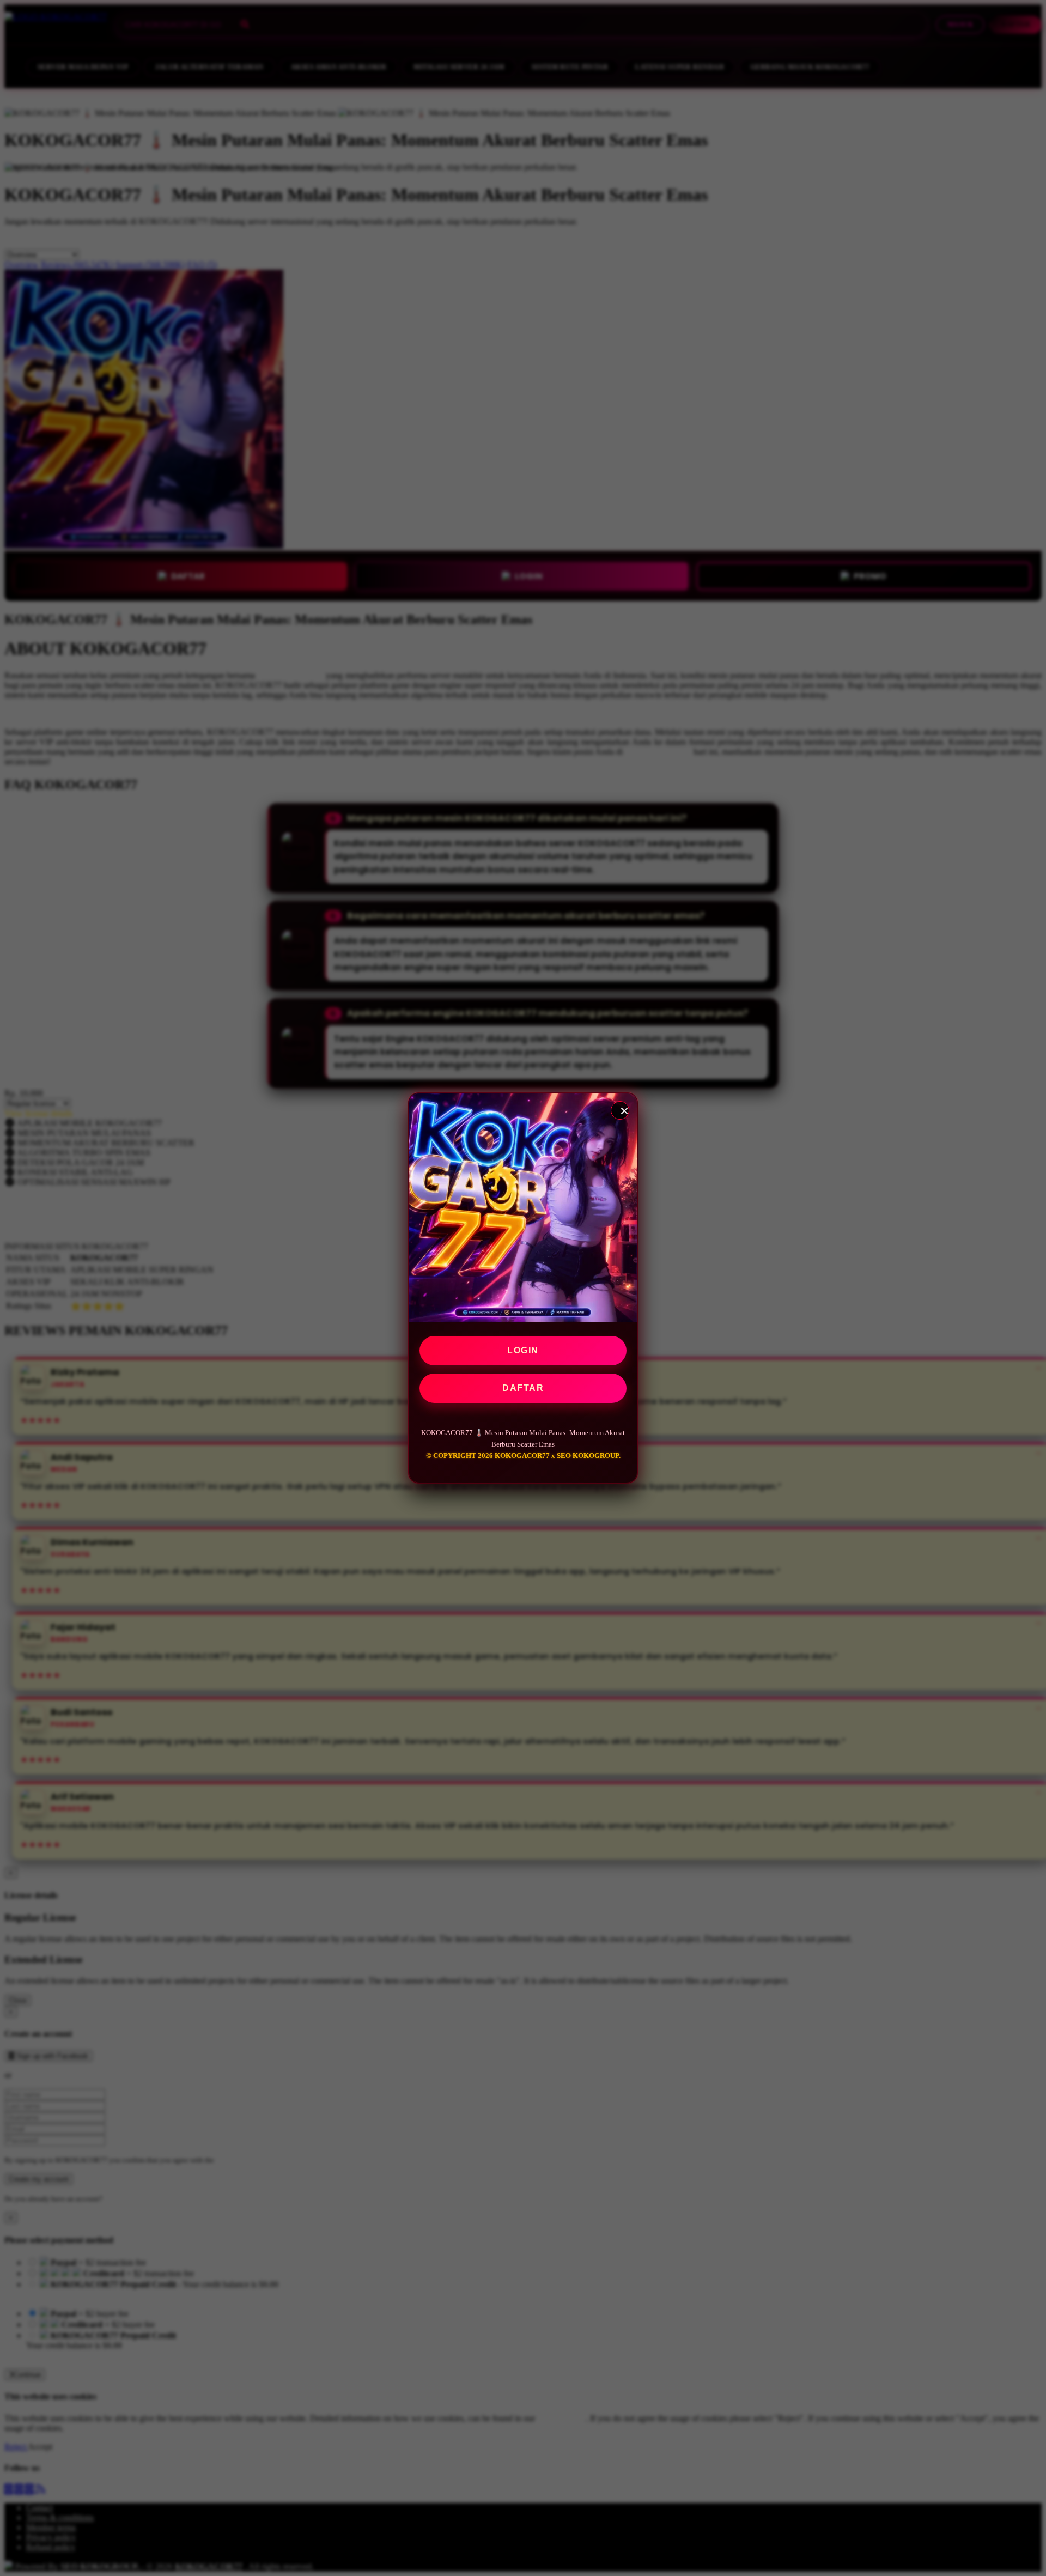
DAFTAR (523, 1388)
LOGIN (523, 1350)
